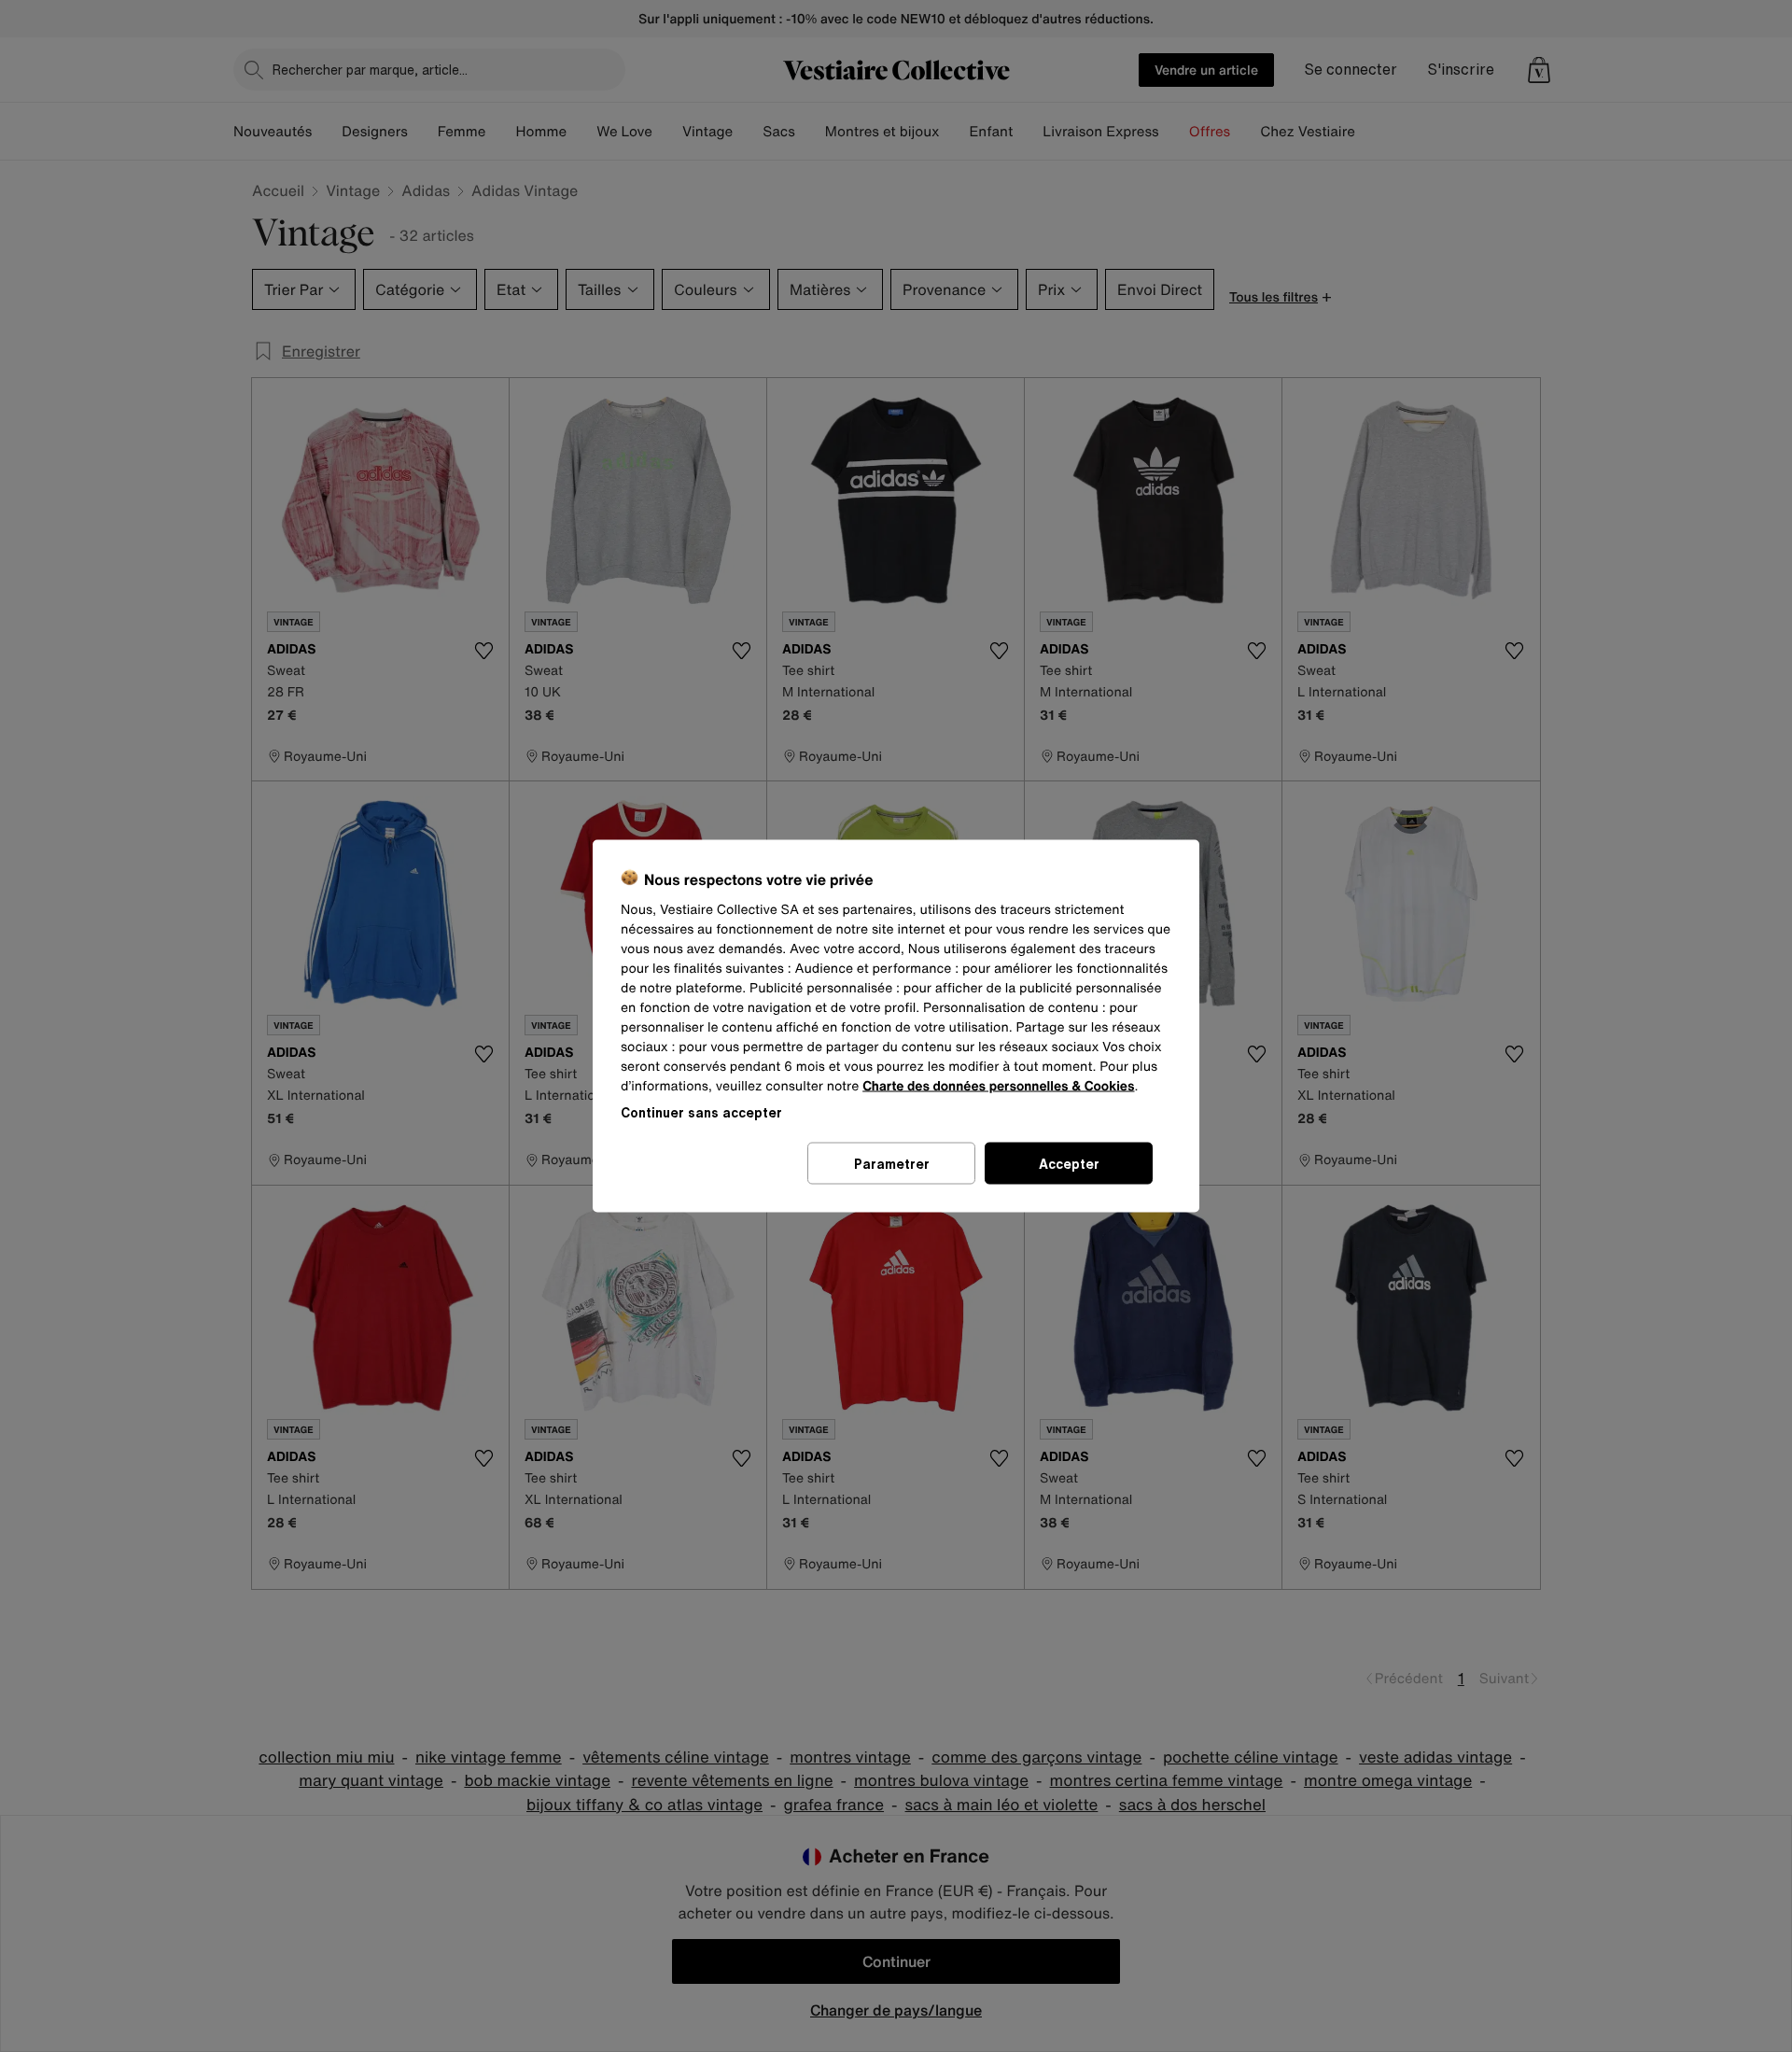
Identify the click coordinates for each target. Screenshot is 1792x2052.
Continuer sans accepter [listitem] (701, 1112)
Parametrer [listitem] (892, 1164)
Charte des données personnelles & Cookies (998, 1086)
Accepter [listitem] (1069, 1164)
